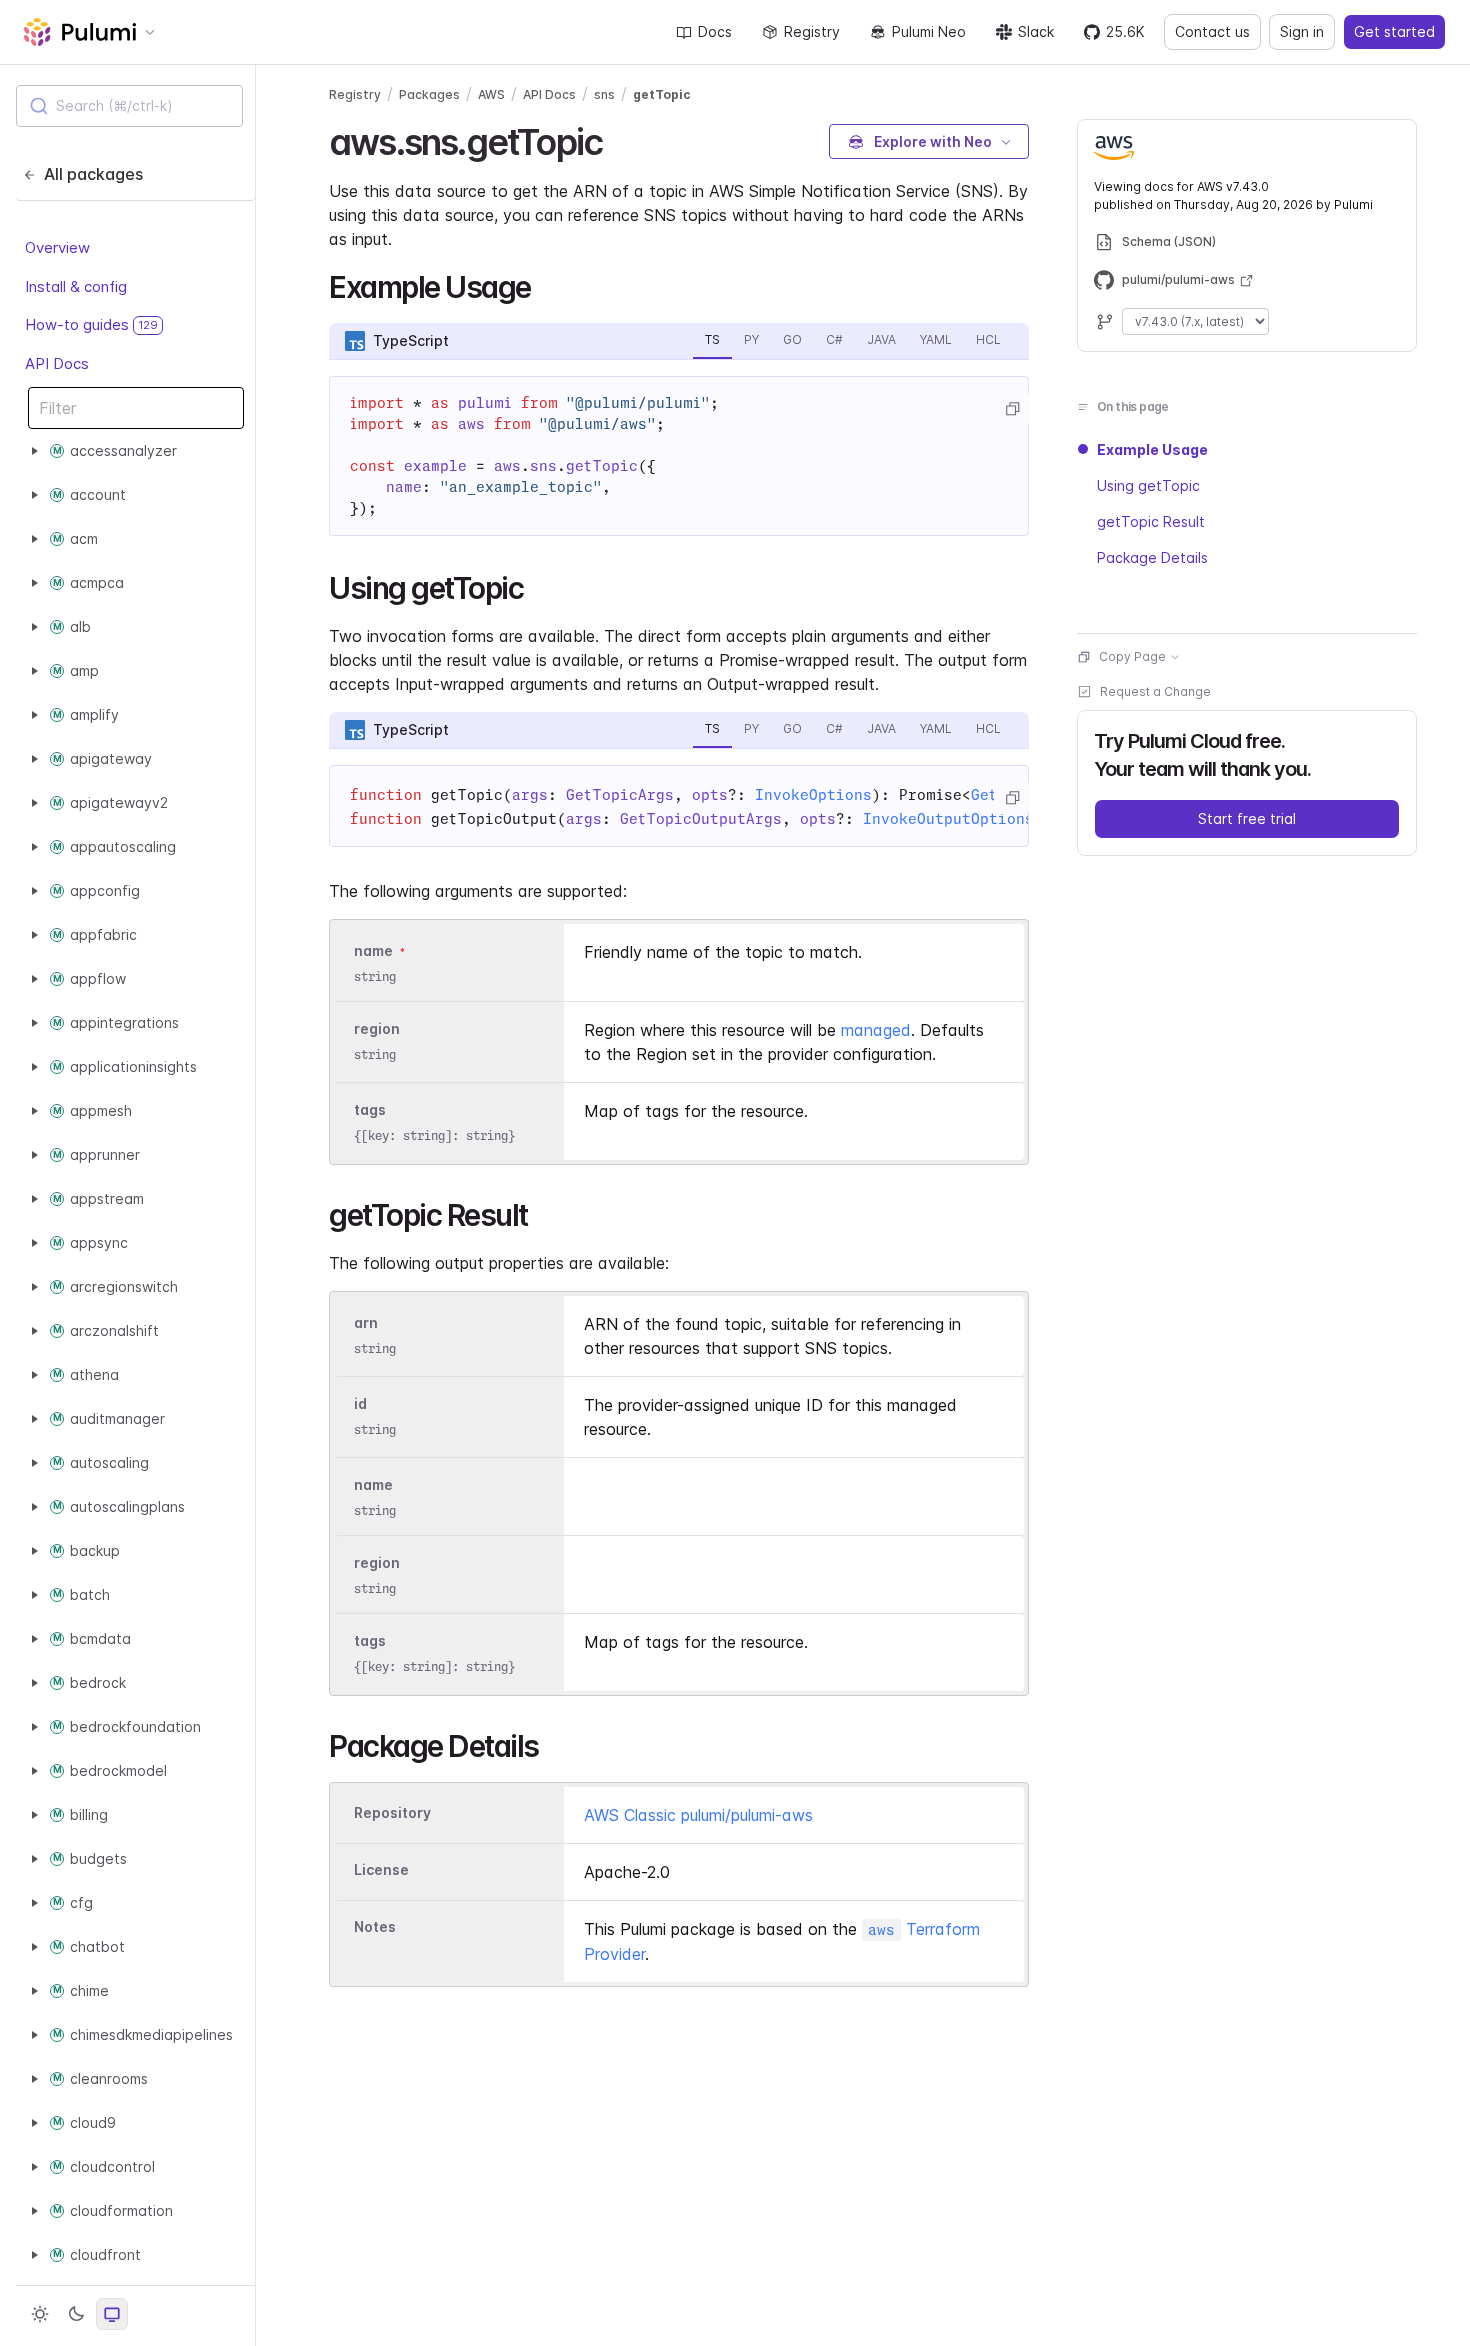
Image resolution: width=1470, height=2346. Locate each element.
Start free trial (1247, 818)
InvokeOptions (813, 795)
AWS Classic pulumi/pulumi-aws (698, 1815)
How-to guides (91, 324)
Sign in (1302, 31)
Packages (429, 94)
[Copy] (1012, 409)
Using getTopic (1148, 485)
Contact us (1212, 31)
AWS (491, 94)
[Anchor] (619, 139)
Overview (57, 247)
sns (604, 94)
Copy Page (1132, 656)
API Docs (57, 362)
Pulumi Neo (929, 31)
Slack (1036, 31)
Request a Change (1155, 691)
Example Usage (1152, 449)
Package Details (1152, 557)
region (377, 1028)
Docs (715, 31)
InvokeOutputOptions (948, 819)
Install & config (76, 285)
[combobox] (129, 106)
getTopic (662, 94)
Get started (1394, 31)
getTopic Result (1151, 521)
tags (370, 1109)
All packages (93, 174)
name (373, 950)
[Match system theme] (112, 2314)
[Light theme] (40, 2314)
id (360, 1403)
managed (876, 1030)
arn (366, 1322)
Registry (812, 31)
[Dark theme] (76, 2314)
